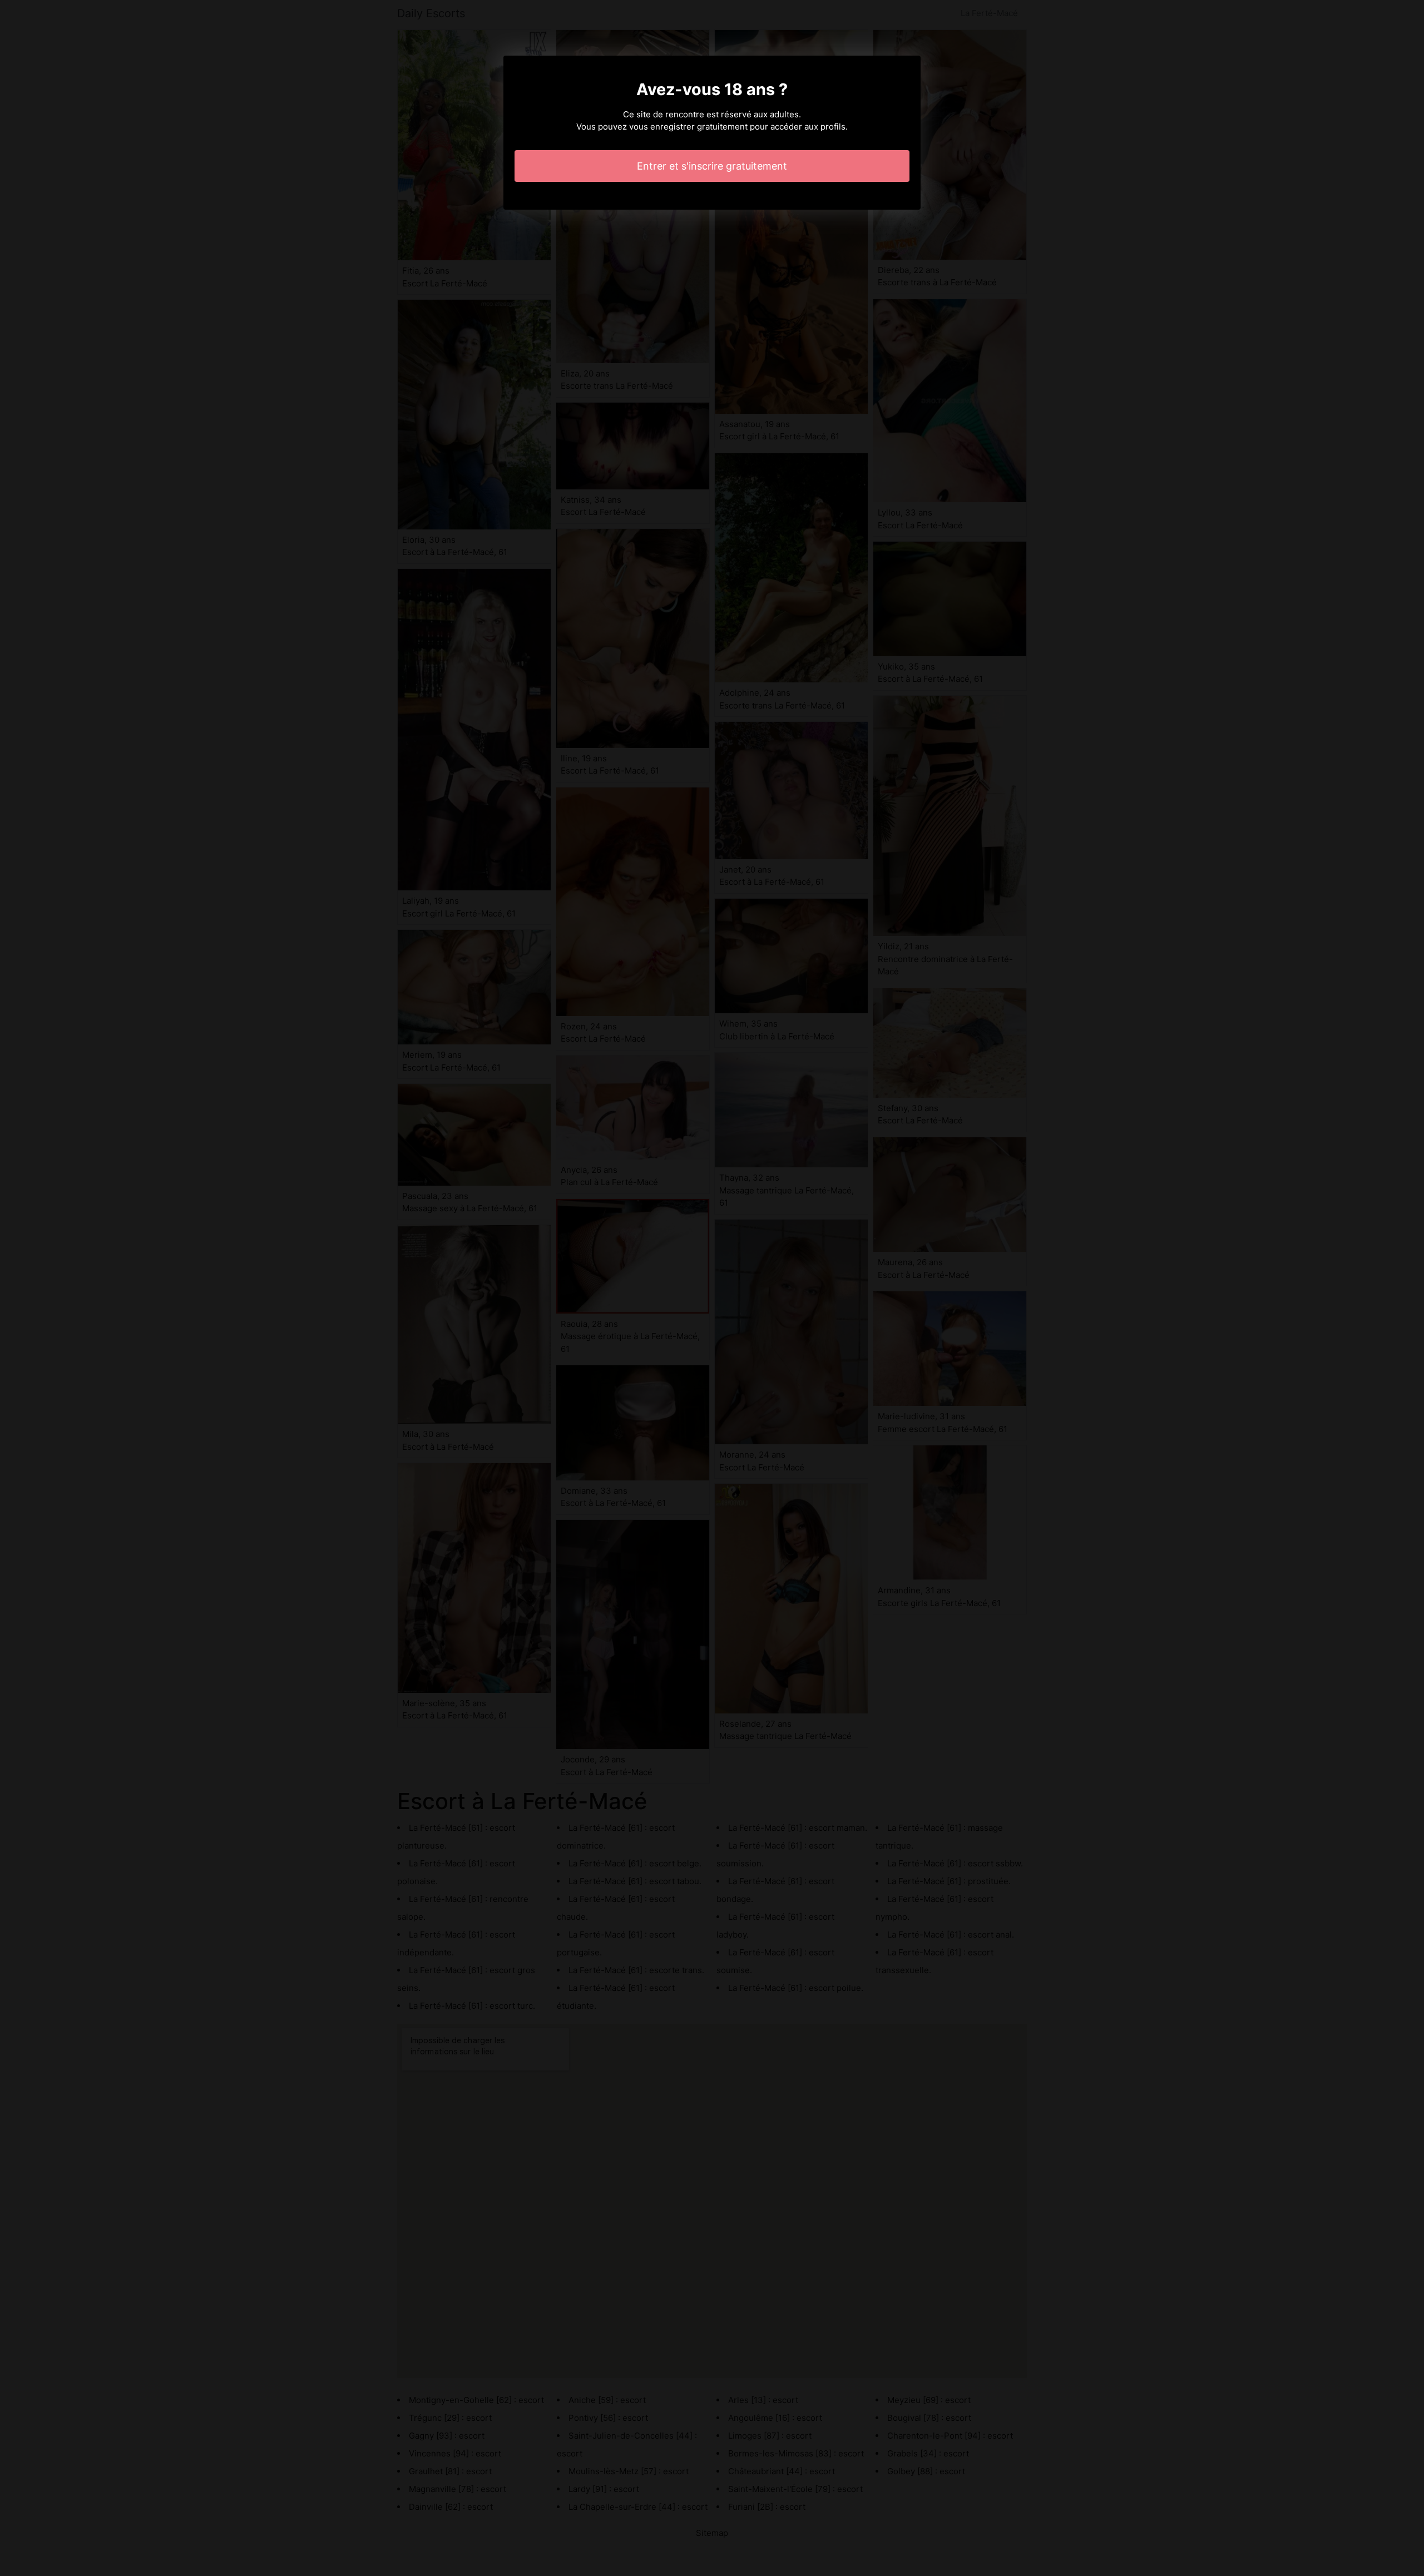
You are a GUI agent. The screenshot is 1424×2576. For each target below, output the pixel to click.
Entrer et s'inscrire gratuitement (712, 166)
